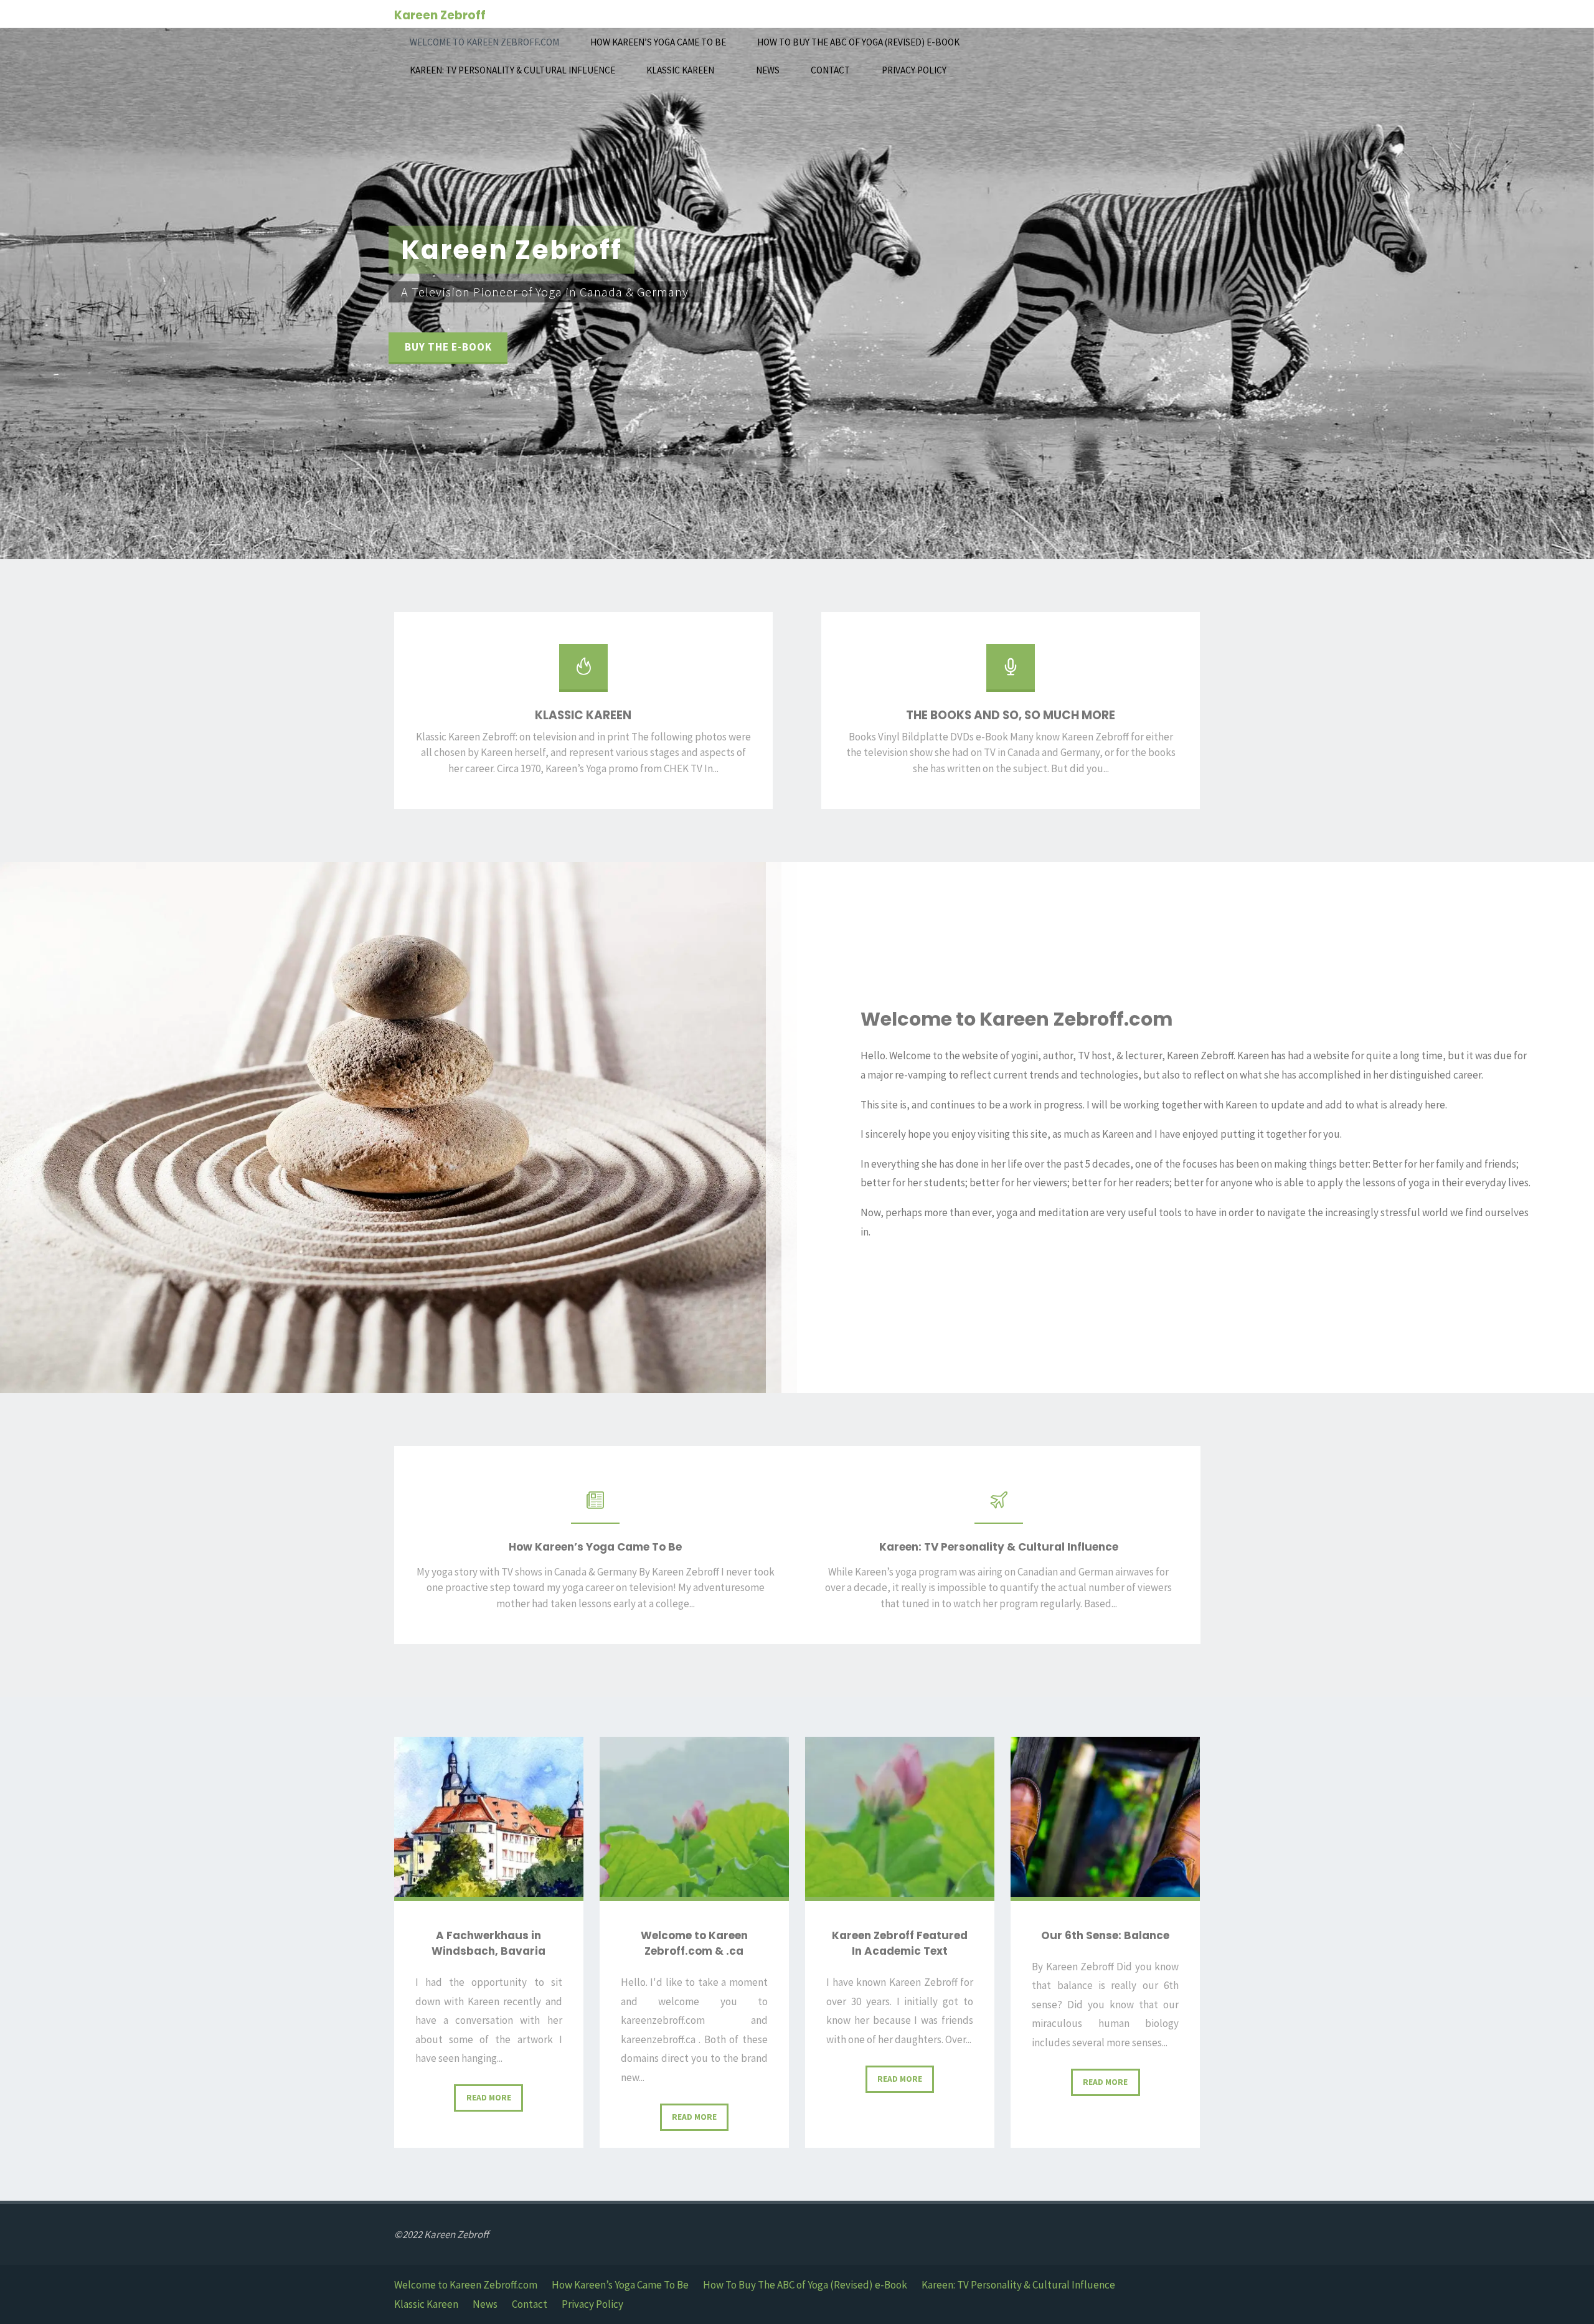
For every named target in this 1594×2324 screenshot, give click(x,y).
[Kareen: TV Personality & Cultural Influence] (999, 1506)
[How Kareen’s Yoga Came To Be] (595, 1506)
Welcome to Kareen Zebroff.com (466, 2285)
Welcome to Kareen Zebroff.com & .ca (694, 1944)
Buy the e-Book (448, 347)
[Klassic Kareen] (583, 673)
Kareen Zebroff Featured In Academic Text (900, 1944)
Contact (530, 2304)
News (485, 2304)
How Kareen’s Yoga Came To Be (620, 2285)
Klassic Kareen (426, 2304)
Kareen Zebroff (440, 15)
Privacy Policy (592, 2304)
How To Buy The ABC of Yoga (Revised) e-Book (805, 2285)
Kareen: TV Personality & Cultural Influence (1018, 2285)
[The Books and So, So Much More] (1011, 673)
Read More (495, 2102)
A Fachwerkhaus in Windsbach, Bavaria (488, 1944)
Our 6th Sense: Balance (1105, 1935)
